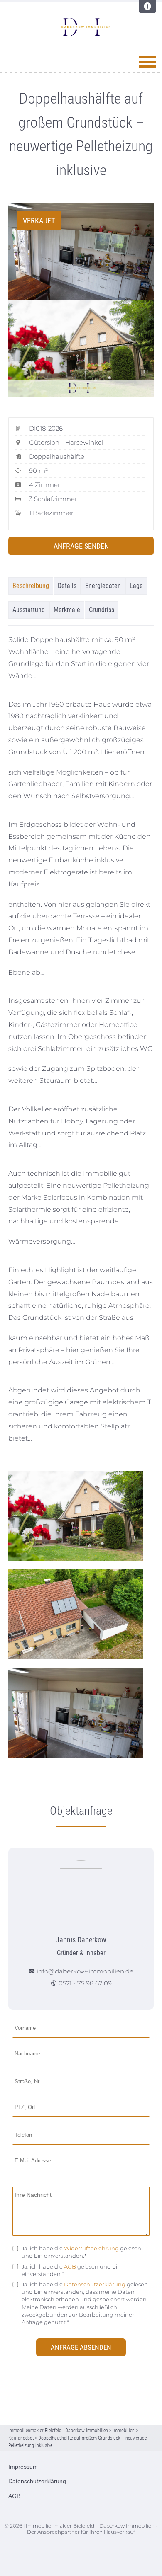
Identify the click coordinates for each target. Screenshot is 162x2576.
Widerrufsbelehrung (91, 2248)
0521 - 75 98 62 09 (85, 1983)
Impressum (23, 2467)
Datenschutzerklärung (95, 2284)
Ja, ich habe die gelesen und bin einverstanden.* (81, 2252)
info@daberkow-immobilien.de (85, 1971)
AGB (70, 2266)
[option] (81, 252)
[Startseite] (85, 27)
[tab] (31, 586)
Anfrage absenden (81, 2347)
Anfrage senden (81, 546)
